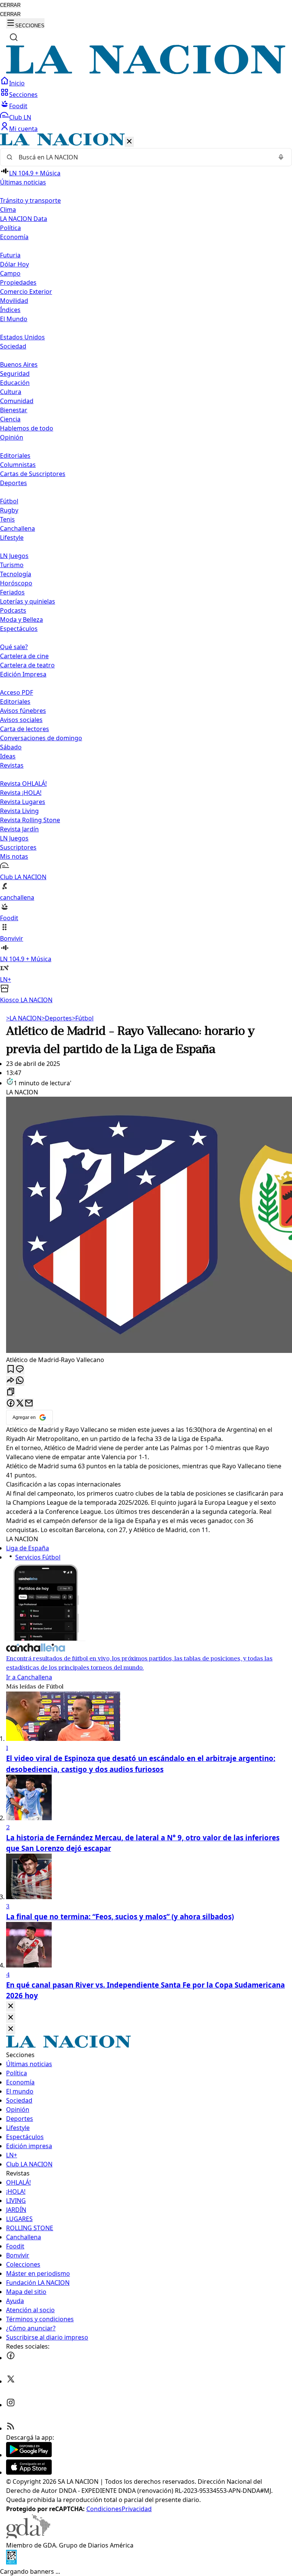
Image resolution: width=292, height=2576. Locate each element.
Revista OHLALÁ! (23, 784)
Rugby (9, 510)
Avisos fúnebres (23, 711)
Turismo (12, 565)
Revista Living (19, 811)
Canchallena (17, 528)
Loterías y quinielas (28, 601)
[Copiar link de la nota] (11, 1392)
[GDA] (28, 2536)
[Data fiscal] (11, 2562)
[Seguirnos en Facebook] (11, 2358)
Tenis (7, 519)
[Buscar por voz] (281, 157)
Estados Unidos (22, 337)
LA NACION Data (24, 219)
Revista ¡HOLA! (21, 793)
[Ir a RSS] (11, 2428)
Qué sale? (14, 647)
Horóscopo (16, 583)
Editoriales (15, 456)
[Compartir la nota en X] (20, 1404)
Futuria (10, 255)
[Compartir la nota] (11, 1381)
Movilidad (14, 301)
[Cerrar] (129, 142)
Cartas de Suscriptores (33, 474)
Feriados (12, 592)
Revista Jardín (19, 829)
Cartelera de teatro (27, 665)
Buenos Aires (19, 364)
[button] (146, 569)
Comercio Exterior (26, 292)
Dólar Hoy (14, 264)
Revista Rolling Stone (30, 820)
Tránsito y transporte (30, 200)
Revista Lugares (23, 802)
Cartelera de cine (24, 656)
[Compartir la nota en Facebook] (11, 1404)
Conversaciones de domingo (41, 738)
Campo (10, 273)
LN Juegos (14, 556)
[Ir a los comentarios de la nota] (20, 1369)
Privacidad (137, 2509)
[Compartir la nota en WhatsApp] (20, 1381)
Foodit (18, 106)
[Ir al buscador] (14, 37)
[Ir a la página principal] (146, 72)
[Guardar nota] (11, 1369)
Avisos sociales (21, 720)
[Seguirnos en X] (11, 2381)
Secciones (23, 95)
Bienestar (14, 410)
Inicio (17, 83)
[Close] (11, 2006)
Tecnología (16, 574)
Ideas (8, 756)
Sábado (11, 747)
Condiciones (104, 2509)
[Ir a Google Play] (29, 2455)
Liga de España (28, 1548)
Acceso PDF (17, 692)
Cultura (11, 392)
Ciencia (10, 419)
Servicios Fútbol (38, 1557)
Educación (15, 383)
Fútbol (9, 501)
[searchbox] (143, 157)
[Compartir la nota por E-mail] (29, 1404)
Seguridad (15, 374)
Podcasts (13, 610)
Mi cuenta (23, 129)
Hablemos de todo (27, 428)
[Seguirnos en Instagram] (11, 2405)
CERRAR (10, 5)
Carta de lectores (25, 729)
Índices (10, 310)
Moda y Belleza (21, 620)
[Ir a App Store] (29, 2472)
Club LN (20, 117)
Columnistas (18, 465)
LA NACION (24, 1018)
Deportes (57, 1018)
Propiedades (18, 282)
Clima (8, 210)
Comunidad (17, 401)
